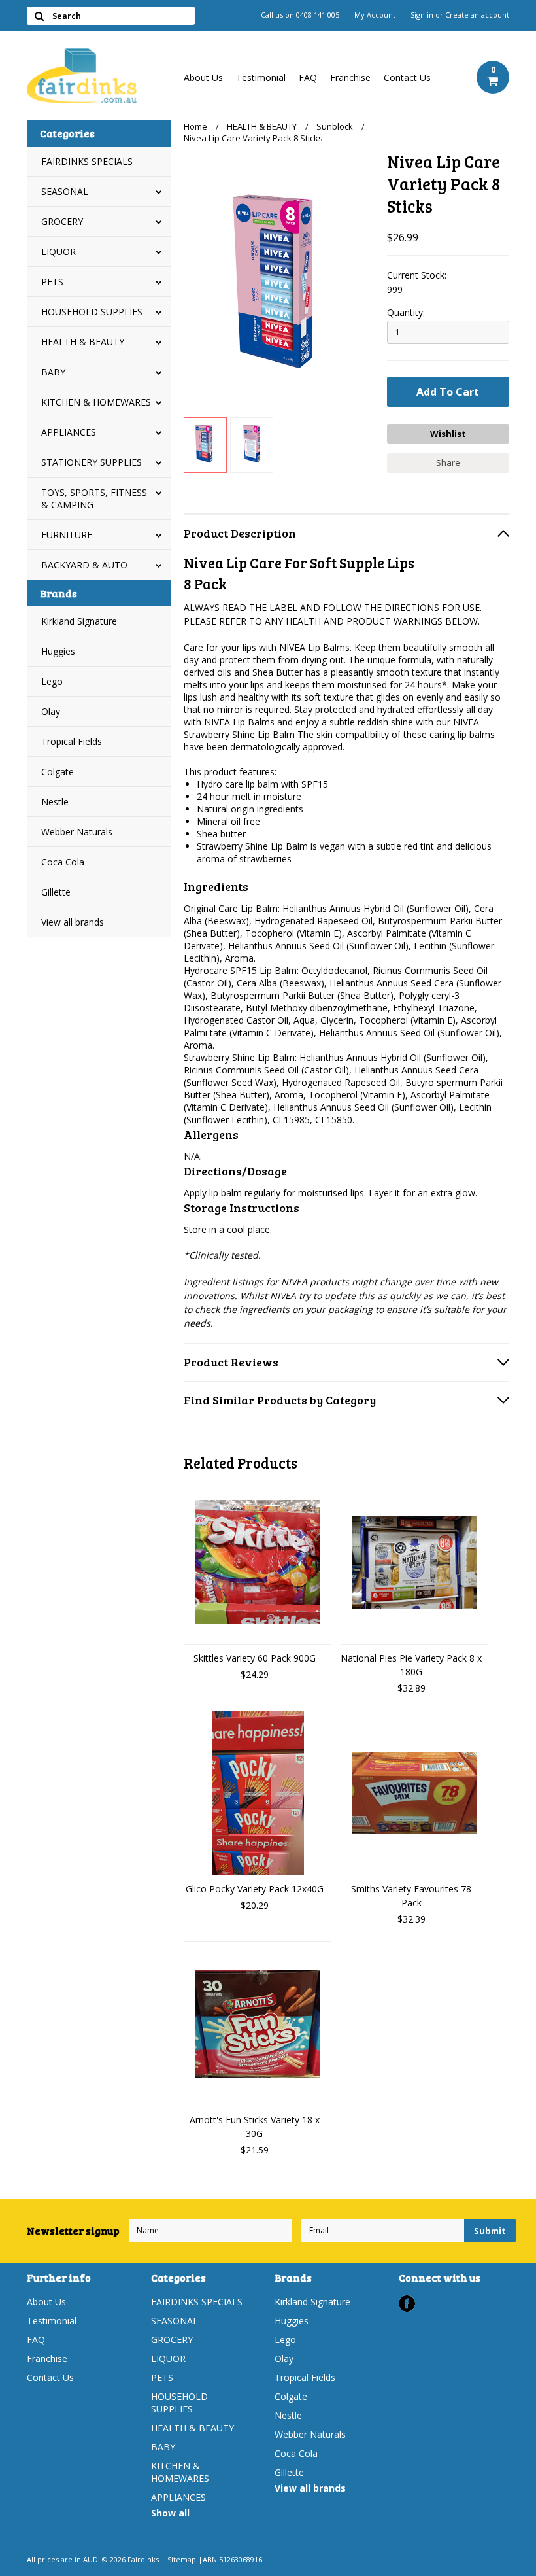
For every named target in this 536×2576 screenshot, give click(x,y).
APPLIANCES (69, 432)
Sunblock (335, 126)
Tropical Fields (72, 741)
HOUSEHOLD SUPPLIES (92, 312)
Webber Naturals (77, 832)
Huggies (58, 651)
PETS (52, 282)
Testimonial (261, 78)
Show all (170, 2513)
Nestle (55, 802)
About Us (203, 78)
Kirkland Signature (79, 621)
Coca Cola (63, 862)
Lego (52, 681)
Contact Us (407, 78)
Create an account (477, 15)
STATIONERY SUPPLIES (92, 462)
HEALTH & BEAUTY (83, 342)
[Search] (39, 16)
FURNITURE (67, 535)
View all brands (73, 922)
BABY (53, 372)
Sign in (422, 15)
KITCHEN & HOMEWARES (96, 402)
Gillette (56, 892)
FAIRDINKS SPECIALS (87, 161)
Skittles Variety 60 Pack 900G (255, 1658)
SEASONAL (65, 191)
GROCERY (62, 221)
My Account (375, 15)
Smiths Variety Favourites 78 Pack (411, 1896)
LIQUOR (59, 252)
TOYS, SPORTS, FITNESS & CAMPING (94, 498)
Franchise (350, 78)
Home (195, 126)
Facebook (407, 2304)
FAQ (308, 78)
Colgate (58, 772)
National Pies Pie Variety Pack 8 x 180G (411, 1665)
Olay (51, 711)
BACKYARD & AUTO (84, 565)
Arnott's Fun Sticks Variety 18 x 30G (255, 2127)
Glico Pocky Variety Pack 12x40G (255, 1889)
